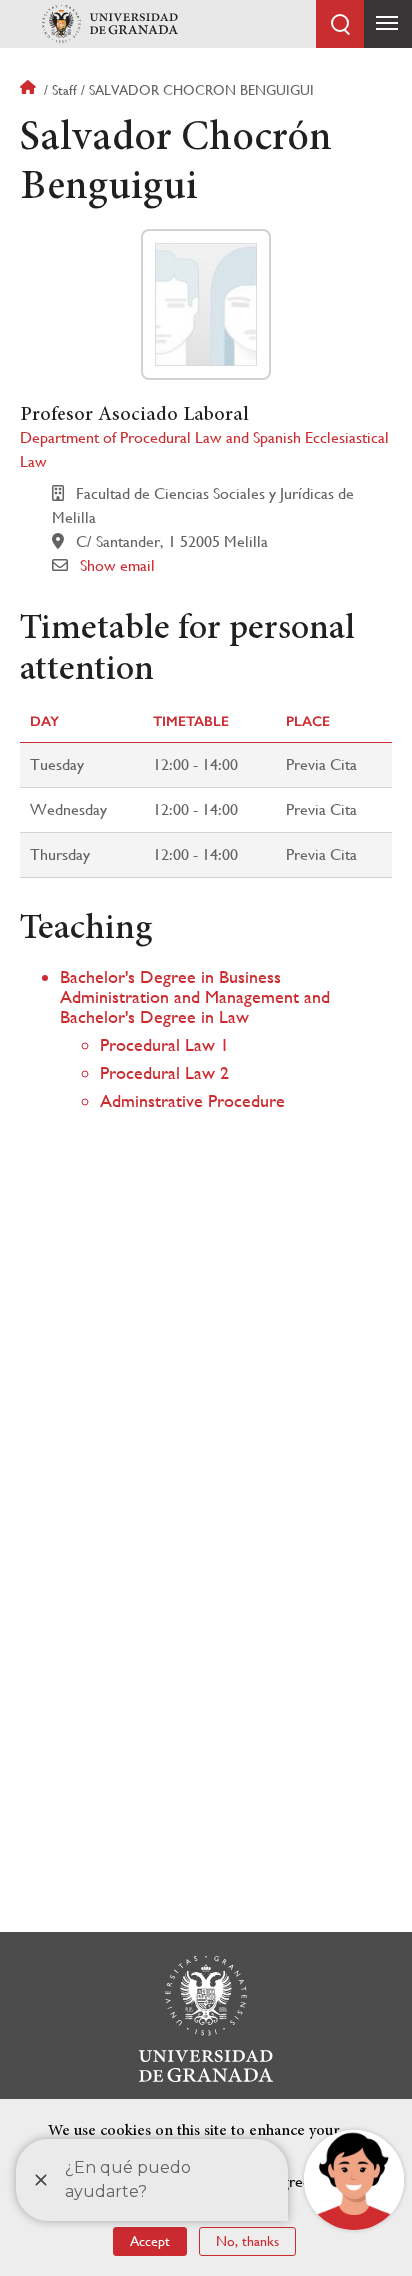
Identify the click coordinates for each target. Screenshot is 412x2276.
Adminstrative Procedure (192, 1100)
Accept (150, 2241)
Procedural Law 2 (164, 1072)
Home (30, 90)
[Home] (110, 24)
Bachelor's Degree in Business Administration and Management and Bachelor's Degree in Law (195, 996)
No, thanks (247, 2241)
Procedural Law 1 (164, 1044)
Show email (117, 565)
